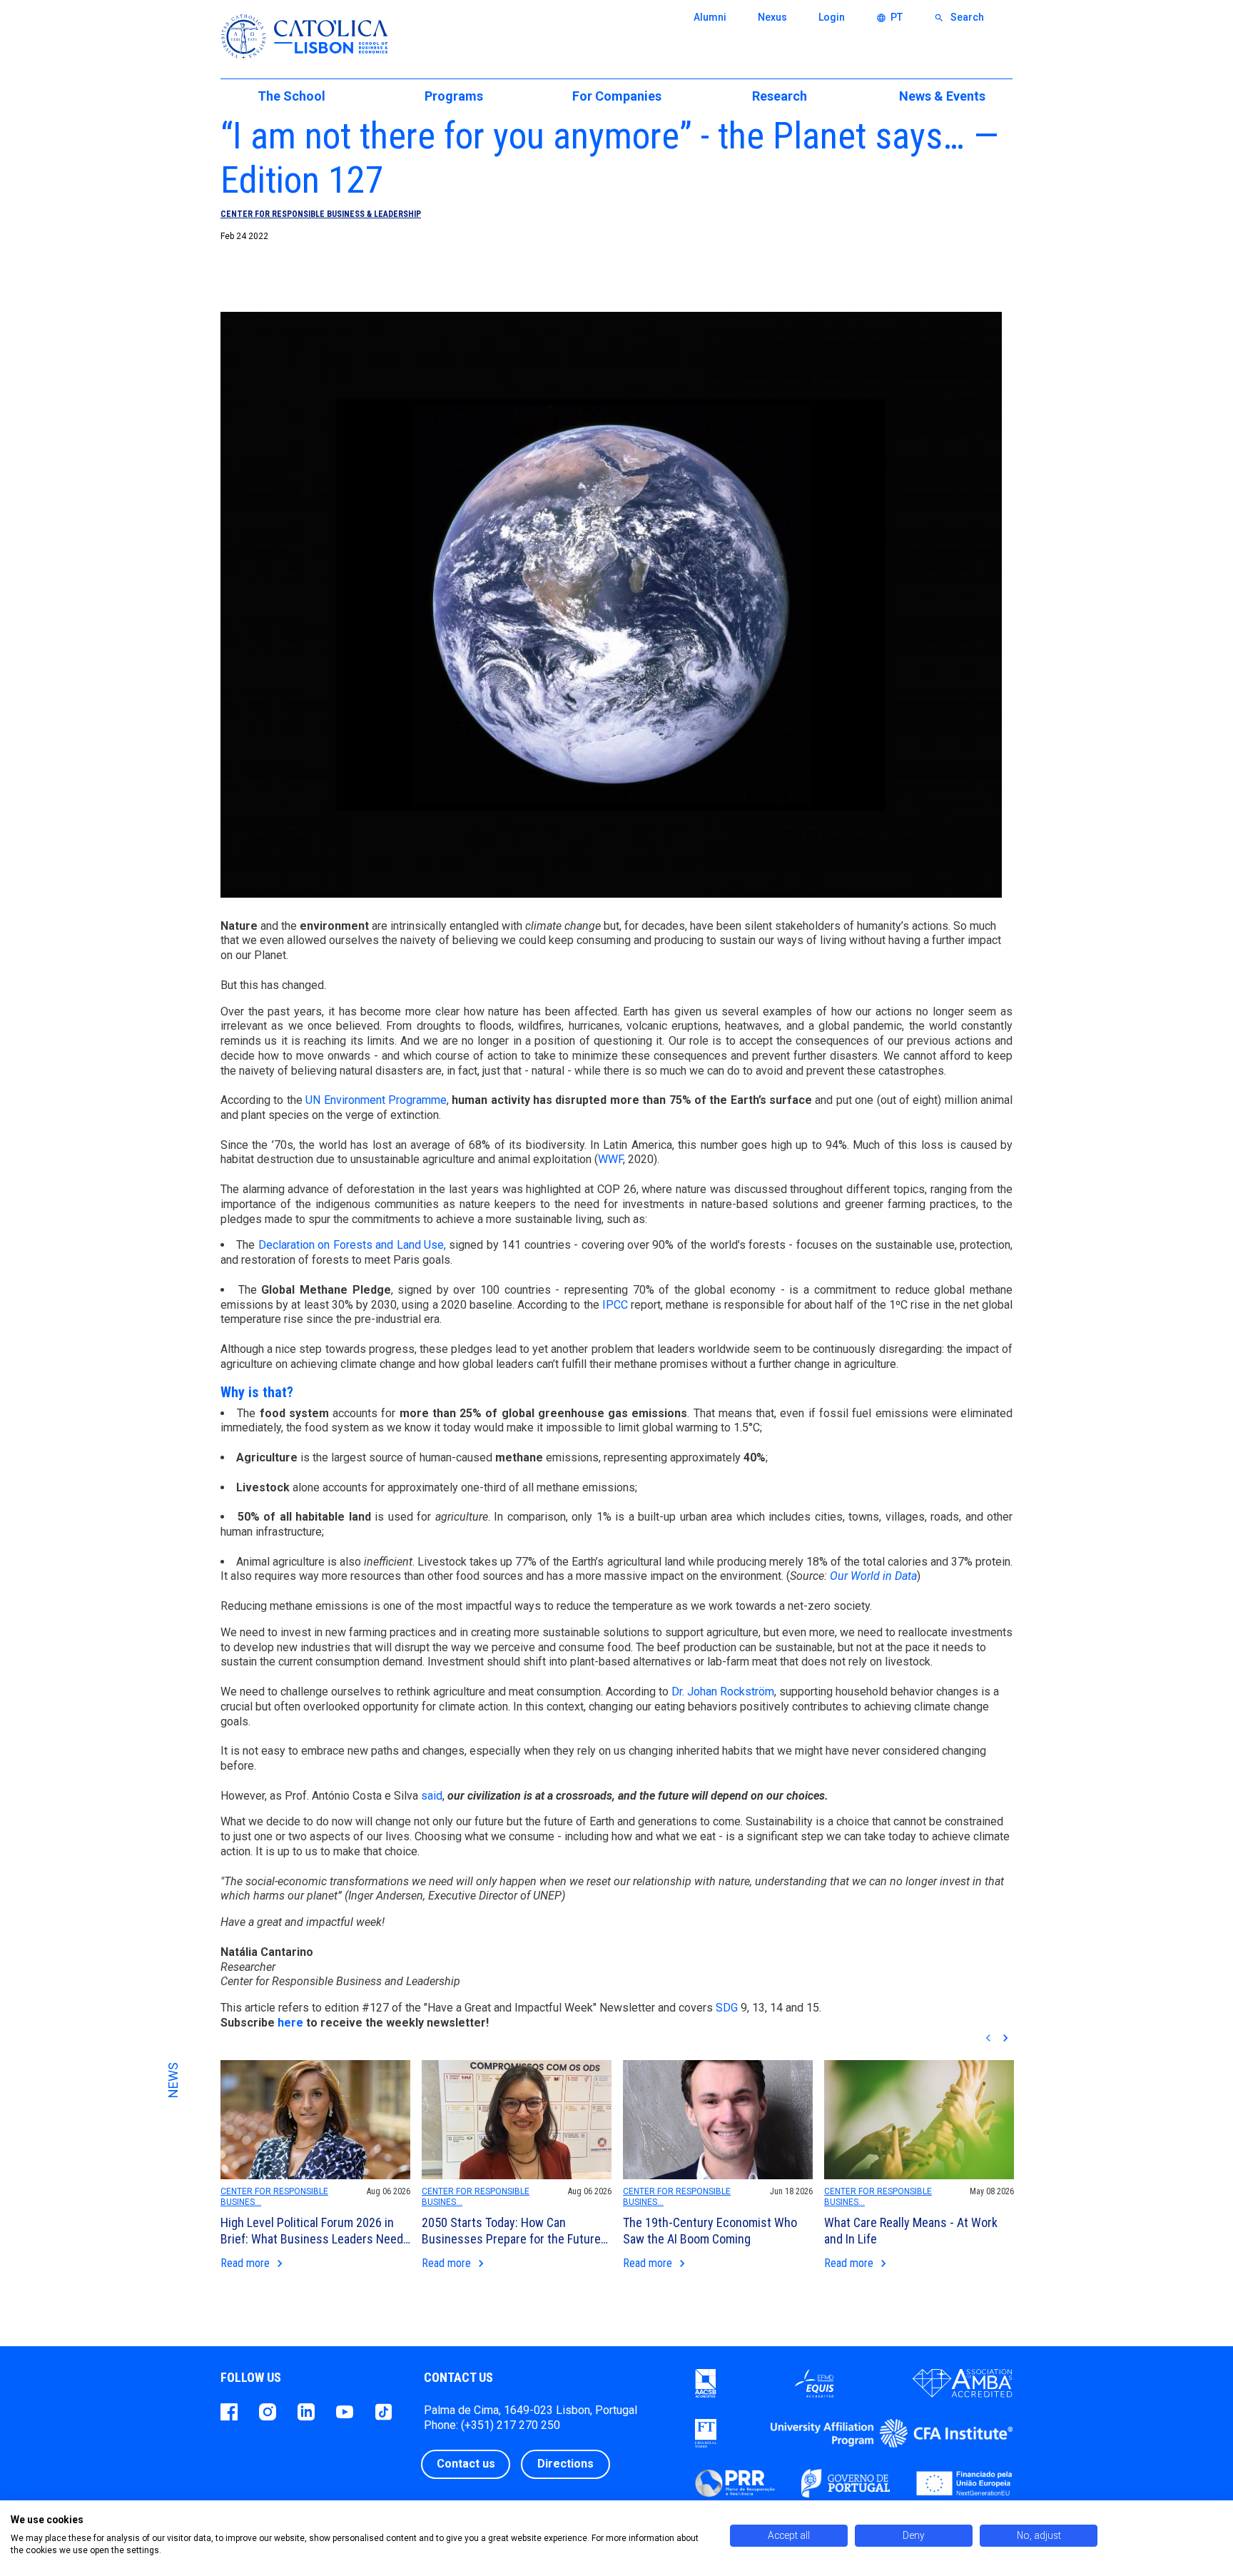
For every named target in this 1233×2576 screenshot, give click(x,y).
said (432, 1796)
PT (889, 17)
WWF (610, 1159)
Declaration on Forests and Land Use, (352, 1245)
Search (959, 17)
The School (291, 96)
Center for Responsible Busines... (274, 2197)
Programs (454, 96)
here (290, 2023)
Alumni (710, 17)
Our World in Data (873, 1576)
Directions (565, 2464)
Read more (254, 2264)
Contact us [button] (466, 2464)
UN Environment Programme (376, 1100)
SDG (727, 2008)
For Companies (617, 96)
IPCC (615, 1305)
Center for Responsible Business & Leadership (321, 214)
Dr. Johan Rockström (723, 1692)
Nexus (772, 17)
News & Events (942, 96)
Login (832, 17)
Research (780, 96)
